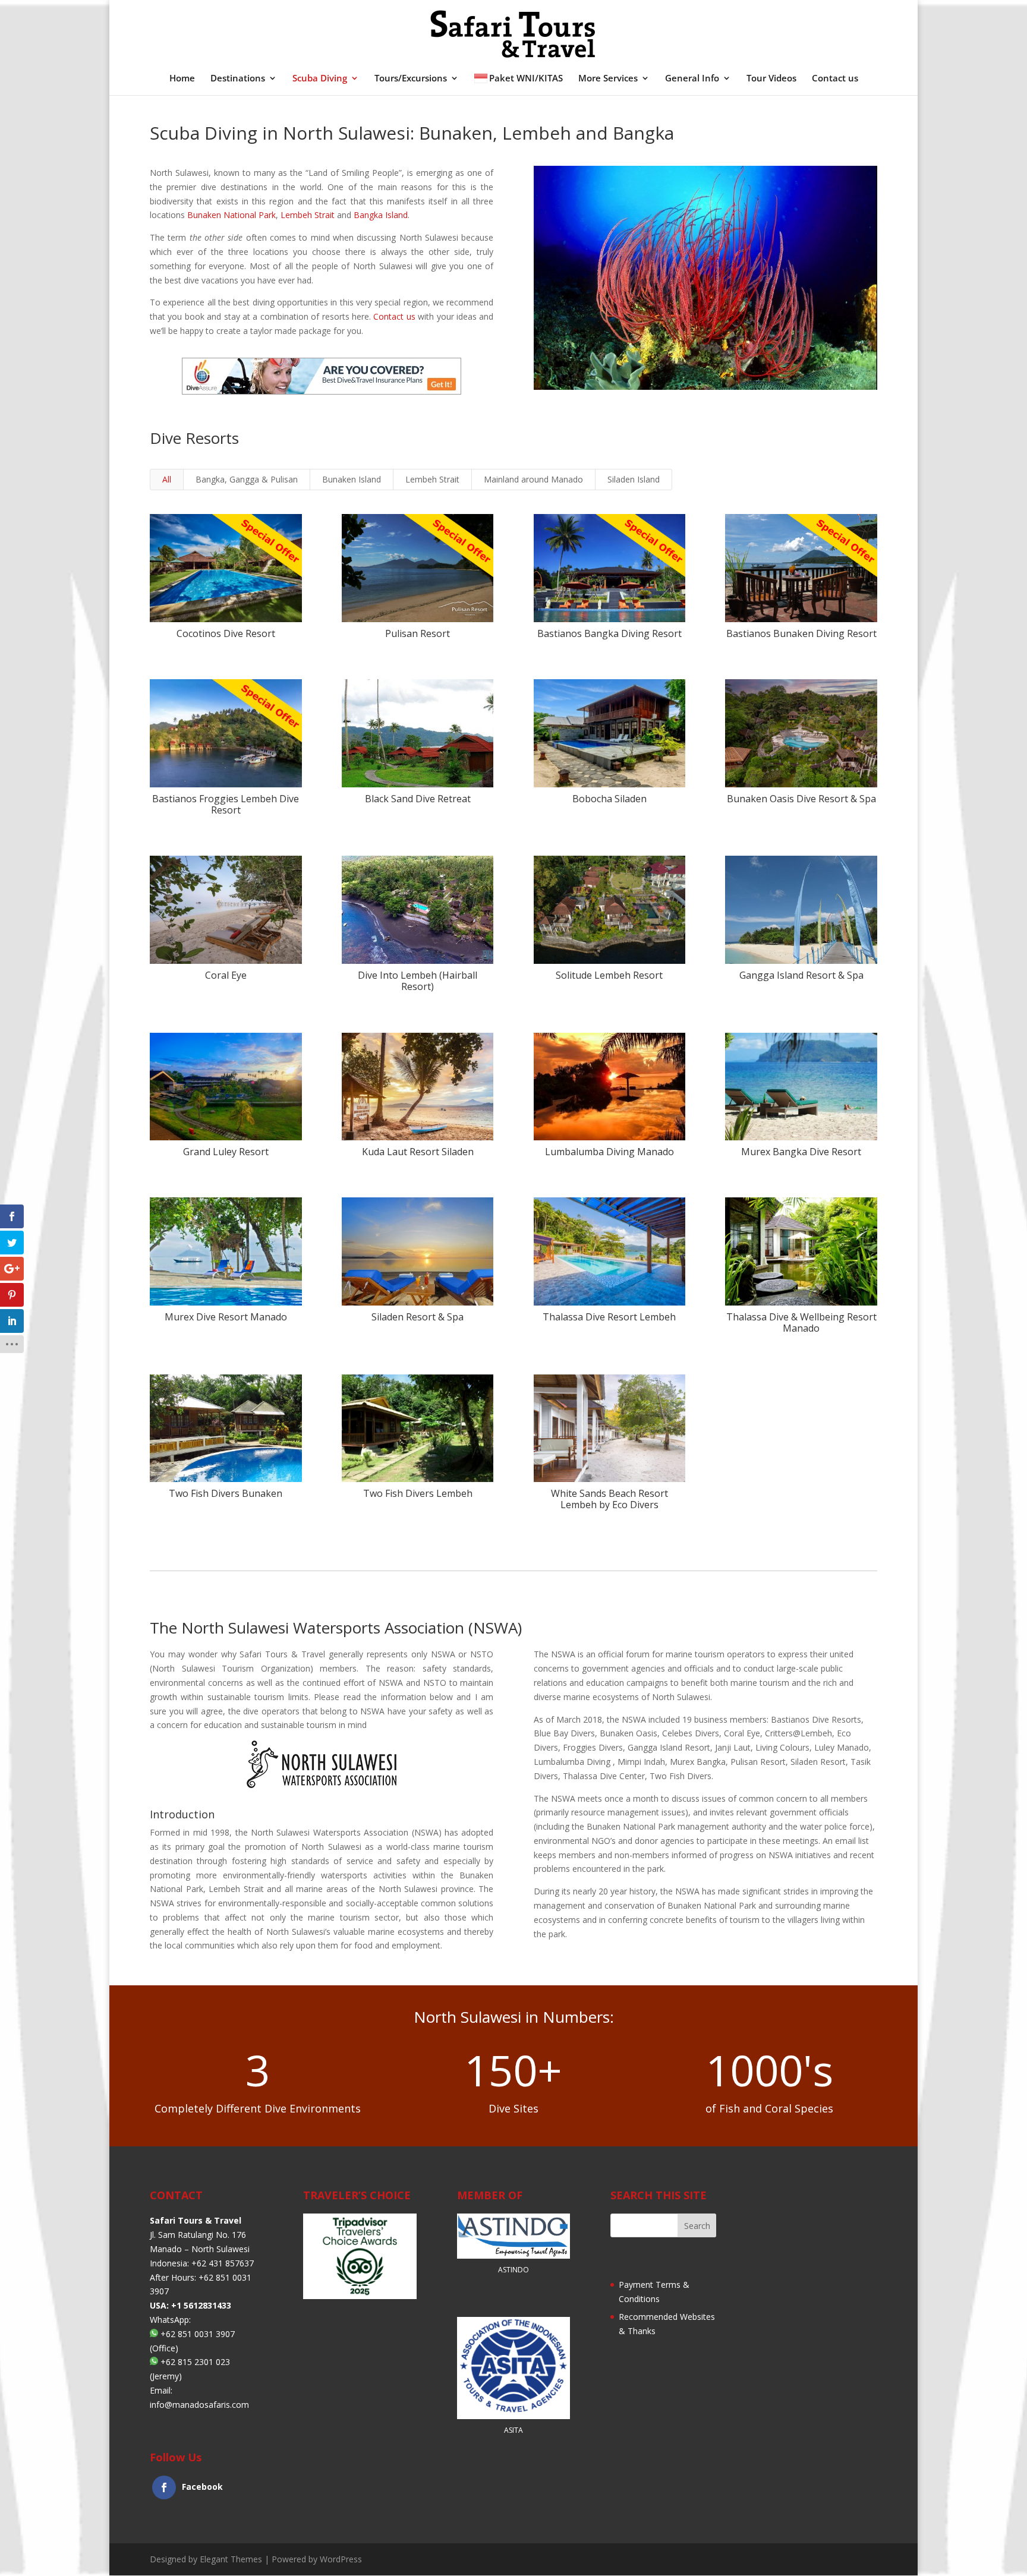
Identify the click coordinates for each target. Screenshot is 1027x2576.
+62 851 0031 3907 (198, 2334)
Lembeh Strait (308, 215)
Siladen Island (634, 479)
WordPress (341, 2559)
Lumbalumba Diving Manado (609, 1152)
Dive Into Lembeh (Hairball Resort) (418, 981)
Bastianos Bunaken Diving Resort (801, 633)
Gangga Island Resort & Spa (801, 975)
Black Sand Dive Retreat (418, 799)
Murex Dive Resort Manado (226, 1317)
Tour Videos (771, 79)
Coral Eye (226, 975)
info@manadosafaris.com (199, 2405)
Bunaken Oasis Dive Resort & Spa (801, 799)
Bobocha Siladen (609, 799)
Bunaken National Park (231, 215)
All (167, 479)
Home (182, 79)
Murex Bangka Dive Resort (801, 1152)
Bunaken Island (352, 479)
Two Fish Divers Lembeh (418, 1493)
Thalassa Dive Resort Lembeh (609, 1317)
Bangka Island (381, 215)
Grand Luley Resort (226, 1152)
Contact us (835, 79)
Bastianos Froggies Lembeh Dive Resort (226, 804)
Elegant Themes (231, 2559)
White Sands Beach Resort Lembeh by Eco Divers (609, 1499)
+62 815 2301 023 (195, 2362)
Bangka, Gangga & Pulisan (247, 479)
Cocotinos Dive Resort (226, 633)
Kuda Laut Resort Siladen (418, 1152)
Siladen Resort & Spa (418, 1317)
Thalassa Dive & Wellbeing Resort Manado (801, 1322)
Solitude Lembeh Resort (609, 975)
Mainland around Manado (533, 479)
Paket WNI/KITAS (526, 79)
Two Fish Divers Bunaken (226, 1493)
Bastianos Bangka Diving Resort (609, 633)
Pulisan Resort (418, 633)
